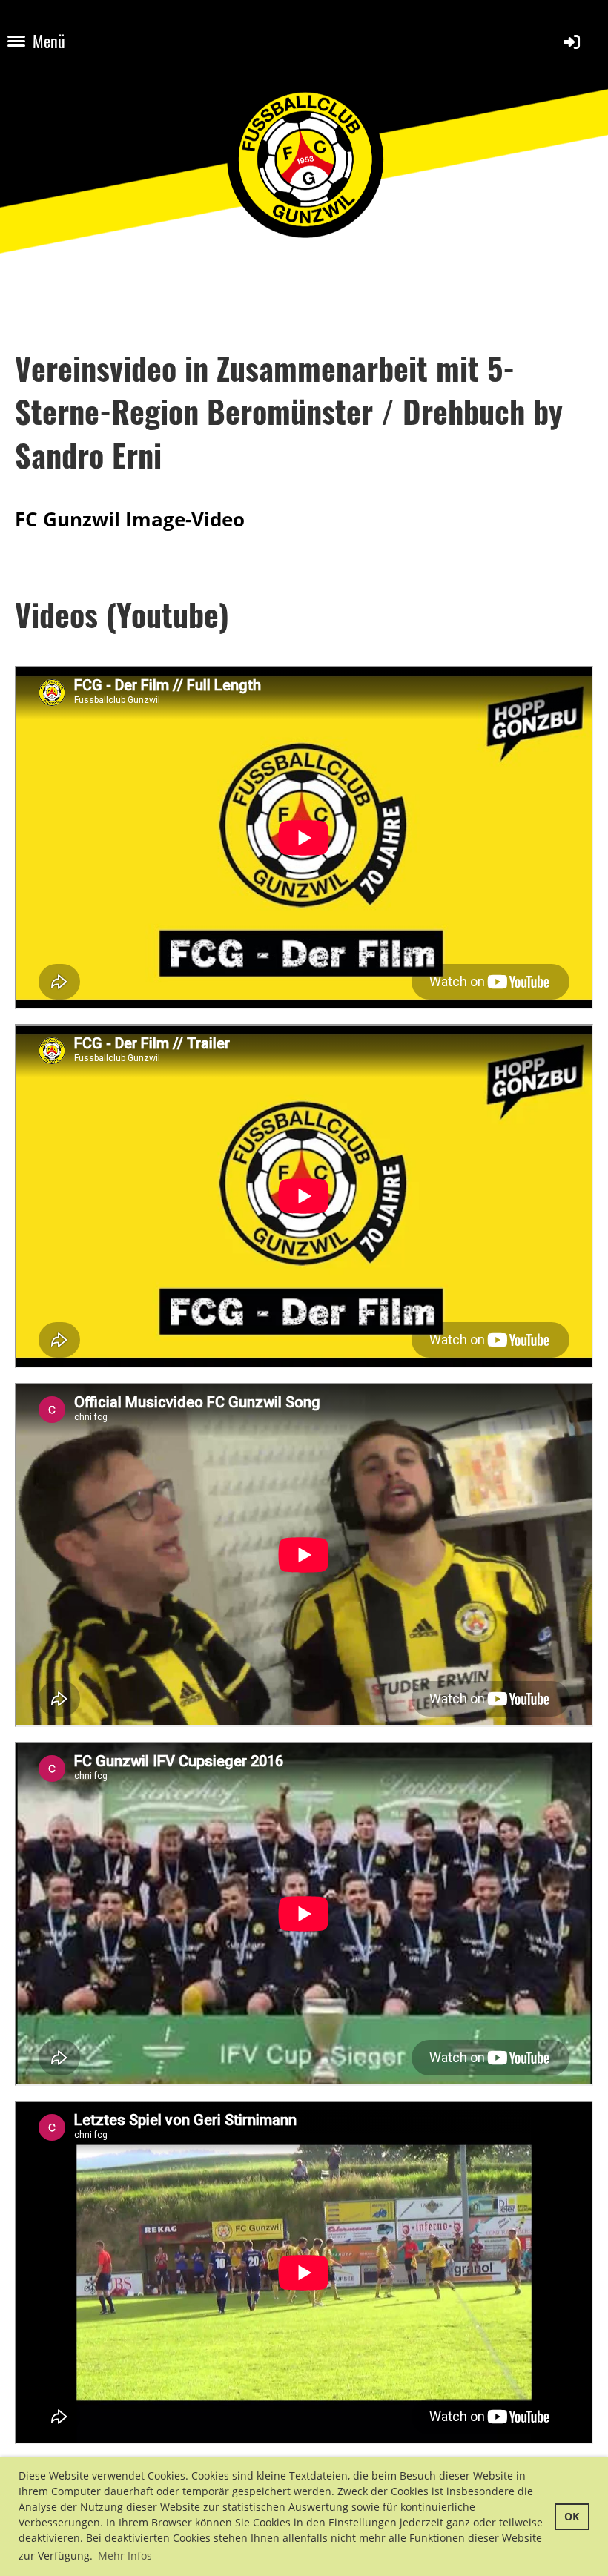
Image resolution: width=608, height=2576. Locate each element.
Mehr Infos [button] (125, 2556)
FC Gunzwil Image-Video (130, 519)
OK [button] (572, 2516)
